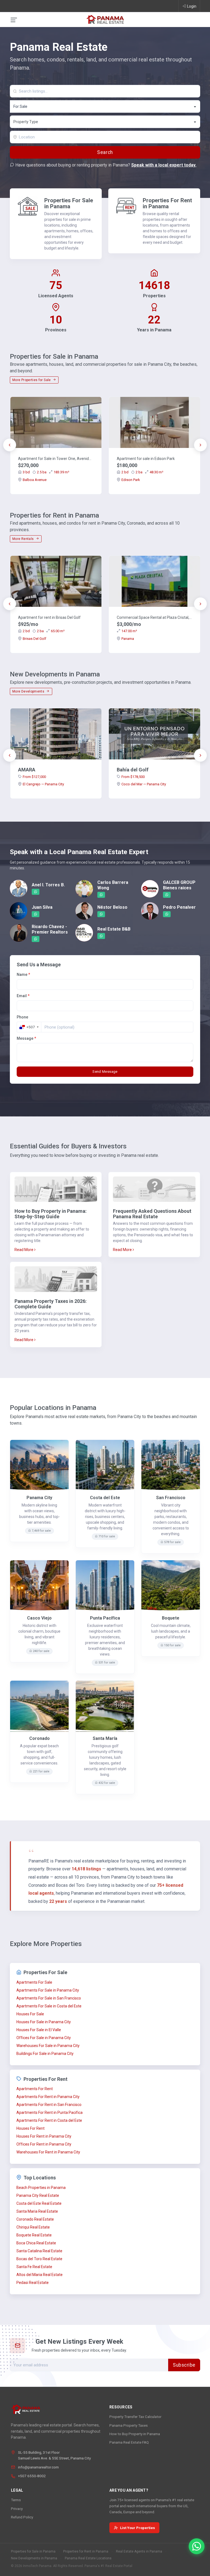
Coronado (40, 1738)
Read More (24, 1250)
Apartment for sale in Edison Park (146, 459)
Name (23, 974)
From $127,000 (34, 777)
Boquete (171, 1618)
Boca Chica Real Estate (36, 2243)
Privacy (17, 2509)
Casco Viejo (39, 1618)
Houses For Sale (30, 2014)
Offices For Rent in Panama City (44, 2144)
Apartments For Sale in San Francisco (49, 1998)
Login (192, 6)
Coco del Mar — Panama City (144, 784)
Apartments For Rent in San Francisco (49, 2105)
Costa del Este (105, 1498)
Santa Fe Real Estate (34, 2267)
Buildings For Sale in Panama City (45, 2054)
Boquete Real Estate (34, 2235)
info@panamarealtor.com (38, 2467)
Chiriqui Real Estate (33, 2227)
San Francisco (171, 1498)
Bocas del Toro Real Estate (39, 2259)
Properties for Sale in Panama (33, 2551)
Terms (16, 2500)
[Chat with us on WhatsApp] (197, 2546)
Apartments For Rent (35, 2089)
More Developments (29, 691)
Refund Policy (22, 2517)
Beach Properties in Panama (41, 2188)
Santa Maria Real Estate (37, 2211)
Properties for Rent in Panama (86, 2551)
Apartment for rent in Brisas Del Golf (49, 617)
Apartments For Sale (34, 1982)
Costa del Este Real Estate (39, 2203)
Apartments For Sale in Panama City (48, 1990)
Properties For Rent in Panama (167, 203)
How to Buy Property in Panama (135, 2434)
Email (23, 996)
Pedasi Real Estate (33, 2283)
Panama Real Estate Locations (88, 2558)
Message (26, 1038)
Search (105, 152)
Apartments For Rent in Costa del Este (49, 2120)
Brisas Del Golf (34, 639)
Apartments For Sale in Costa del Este (49, 2006)
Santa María (105, 1738)
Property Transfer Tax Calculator (135, 2417)
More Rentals (24, 539)
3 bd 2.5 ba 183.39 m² (46, 472)
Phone (22, 1017)
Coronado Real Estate (35, 2219)
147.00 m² (129, 631)
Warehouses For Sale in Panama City (48, 2046)
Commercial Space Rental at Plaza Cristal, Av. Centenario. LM (154, 617)
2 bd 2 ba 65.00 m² (44, 631)
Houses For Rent (30, 2128)
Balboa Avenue (35, 480)
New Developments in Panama (34, 2558)
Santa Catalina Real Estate (39, 2251)
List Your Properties (138, 2528)
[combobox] (105, 106)
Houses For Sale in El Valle (39, 2030)
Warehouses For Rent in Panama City (48, 2152)
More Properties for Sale (32, 380)
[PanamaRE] (105, 19)
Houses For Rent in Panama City (44, 2136)
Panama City (39, 1498)
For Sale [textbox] (20, 106)
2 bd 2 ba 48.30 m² (142, 472)
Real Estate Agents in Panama (139, 2551)
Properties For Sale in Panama (69, 203)
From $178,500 (133, 777)
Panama (128, 639)
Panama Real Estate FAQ (129, 2442)
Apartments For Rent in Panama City (48, 2097)
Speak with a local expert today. (164, 165)
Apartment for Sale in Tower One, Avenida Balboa (56, 459)
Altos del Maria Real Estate (40, 2275)
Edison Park (131, 480)
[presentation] (10, 445)
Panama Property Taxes (129, 2425)
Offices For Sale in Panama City (44, 2038)
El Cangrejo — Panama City (43, 784)
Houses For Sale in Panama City (44, 2022)
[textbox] (105, 122)
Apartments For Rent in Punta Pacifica (49, 2113)
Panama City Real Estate (38, 2195)
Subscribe (184, 2365)
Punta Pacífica (105, 1618)
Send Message (105, 1072)
